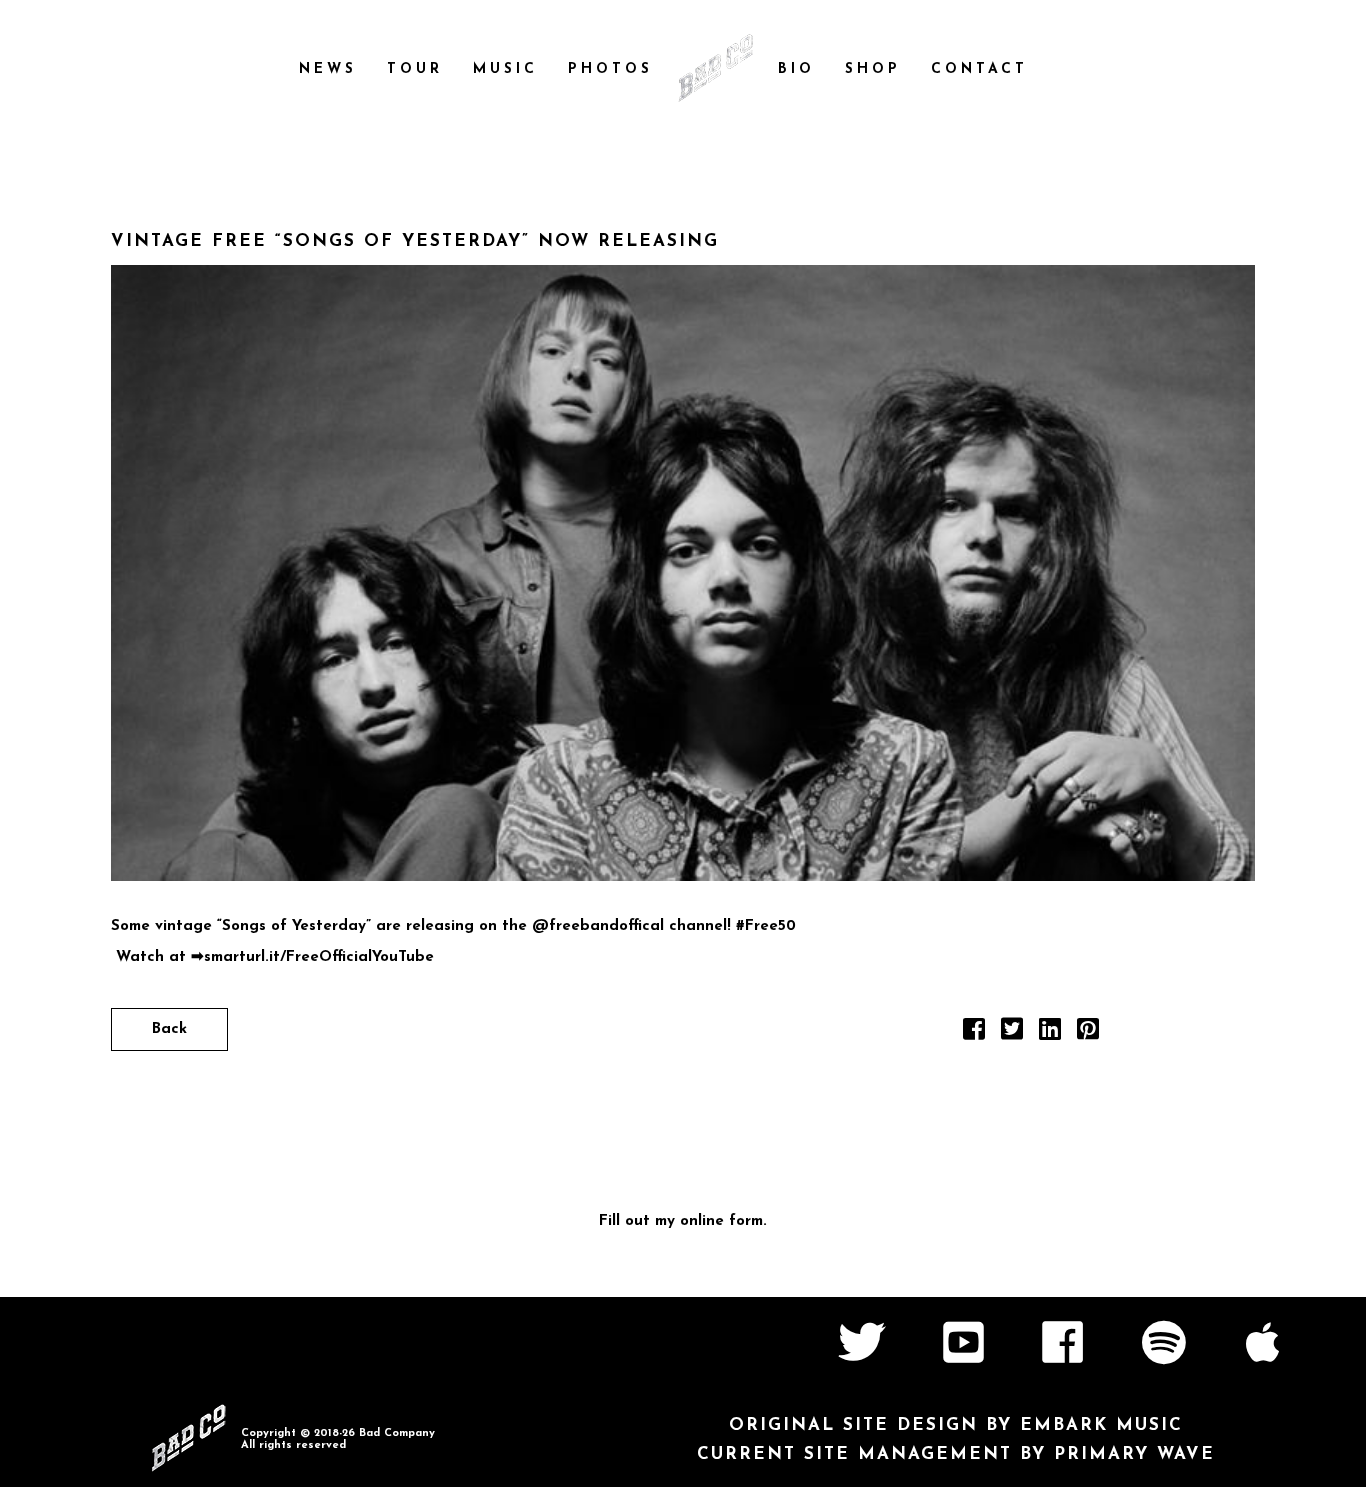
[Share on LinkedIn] (1050, 1034)
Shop (873, 69)
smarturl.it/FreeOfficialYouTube (319, 957)
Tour (415, 69)
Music (505, 69)
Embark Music (1101, 1425)
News (328, 69)
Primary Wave (1134, 1454)
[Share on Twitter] (1012, 1034)
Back (169, 1029)
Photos (610, 69)
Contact (979, 69)
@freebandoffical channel (629, 926)
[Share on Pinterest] (1088, 1034)
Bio (796, 69)
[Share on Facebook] (974, 1034)
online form (721, 1221)
